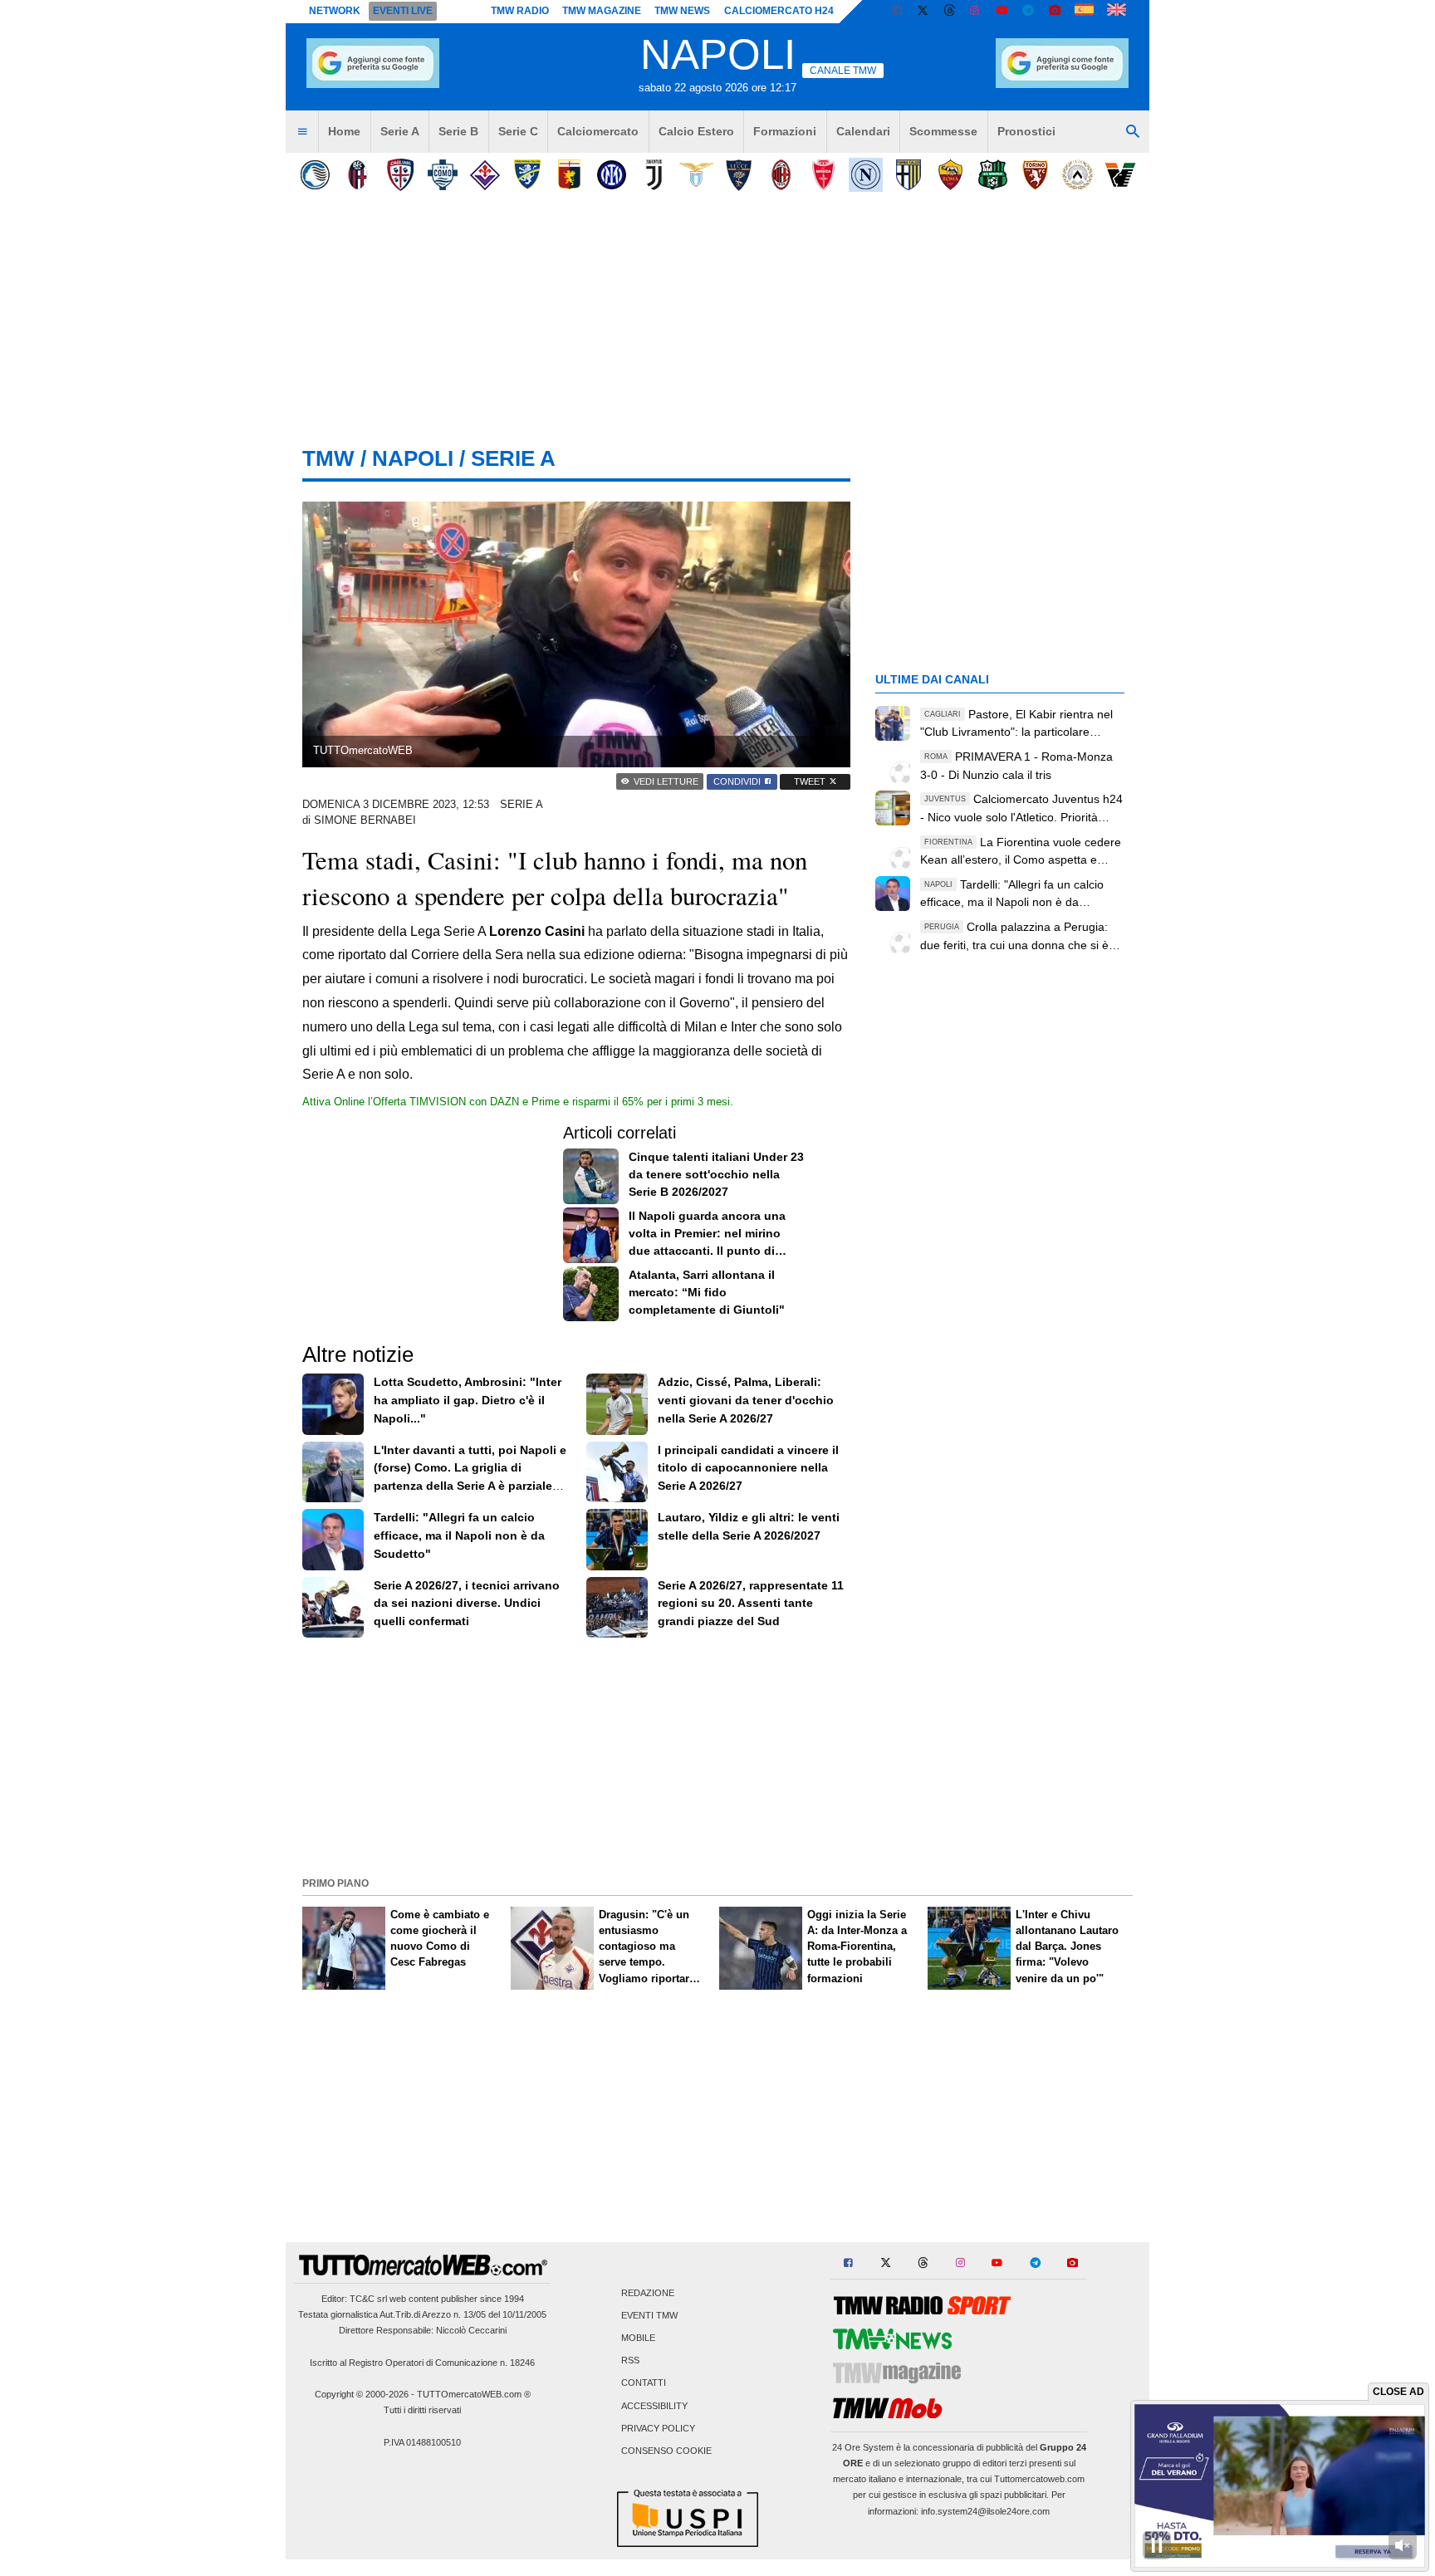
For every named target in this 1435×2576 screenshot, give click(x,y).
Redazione (648, 2293)
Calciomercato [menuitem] (598, 131)
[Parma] (908, 175)
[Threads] (950, 12)
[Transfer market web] (1117, 12)
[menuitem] (302, 132)
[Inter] (612, 175)
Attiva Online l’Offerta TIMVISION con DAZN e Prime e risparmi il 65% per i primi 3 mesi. (518, 1102)
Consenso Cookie (666, 2451)
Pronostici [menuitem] (1026, 131)
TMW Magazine (602, 11)
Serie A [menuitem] (400, 131)
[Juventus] (654, 175)
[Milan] (781, 175)
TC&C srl (368, 2299)
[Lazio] (696, 175)
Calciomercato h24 (779, 11)
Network (335, 11)
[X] (923, 12)
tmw (328, 458)
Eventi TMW (649, 2315)
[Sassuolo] (993, 175)
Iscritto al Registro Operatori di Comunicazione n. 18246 (422, 2363)
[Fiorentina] (485, 175)
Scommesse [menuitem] (943, 131)
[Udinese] (1077, 175)
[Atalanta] (315, 175)
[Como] (442, 175)
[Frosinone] (527, 175)
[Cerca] (1133, 132)
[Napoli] (866, 175)
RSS (630, 2361)
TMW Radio (520, 11)
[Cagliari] (400, 175)
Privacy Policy (658, 2428)
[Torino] (1035, 175)
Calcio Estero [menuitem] (696, 131)
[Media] (1055, 12)
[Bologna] (358, 175)
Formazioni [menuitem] (785, 131)
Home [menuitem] (344, 131)
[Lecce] (739, 175)
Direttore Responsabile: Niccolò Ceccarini (423, 2330)
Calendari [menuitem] (863, 131)
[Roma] (950, 175)
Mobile (638, 2338)
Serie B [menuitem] (458, 131)
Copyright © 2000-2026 (362, 2394)
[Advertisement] (717, 1756)
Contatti (644, 2383)
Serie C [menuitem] (518, 131)
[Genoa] (569, 175)
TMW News (682, 11)
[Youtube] (1002, 12)
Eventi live (403, 11)
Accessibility (654, 2406)
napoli (413, 458)
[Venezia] (1120, 175)
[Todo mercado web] (1084, 12)
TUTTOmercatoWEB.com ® (474, 2394)
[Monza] (823, 175)
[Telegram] (1028, 12)
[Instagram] (976, 12)
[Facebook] (897, 12)
